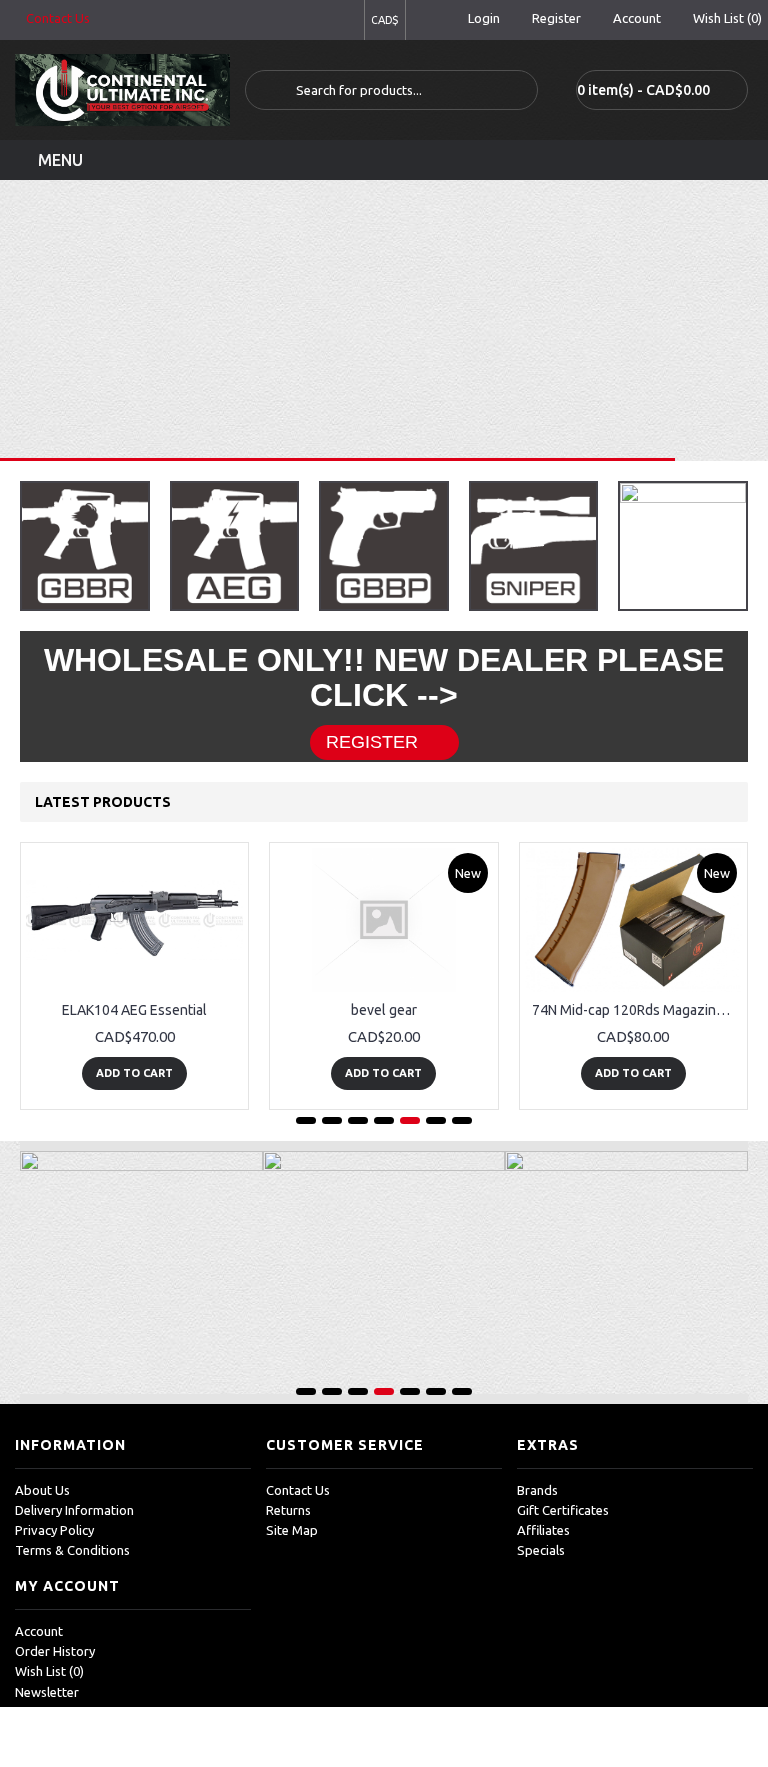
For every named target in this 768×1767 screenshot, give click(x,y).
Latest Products (103, 802)
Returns (288, 1510)
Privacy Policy (54, 1530)
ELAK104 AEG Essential (134, 1010)
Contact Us (298, 1490)
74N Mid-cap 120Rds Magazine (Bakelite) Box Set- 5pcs (637, 1010)
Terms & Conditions (72, 1550)
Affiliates (543, 1530)
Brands (537, 1490)
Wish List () (49, 1671)
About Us (42, 1490)
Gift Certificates (563, 1510)
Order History (55, 1651)
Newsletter (47, 1692)
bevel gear (384, 1010)
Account (39, 1631)
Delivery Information (74, 1510)
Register (372, 742)
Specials (541, 1550)
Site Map (292, 1530)
